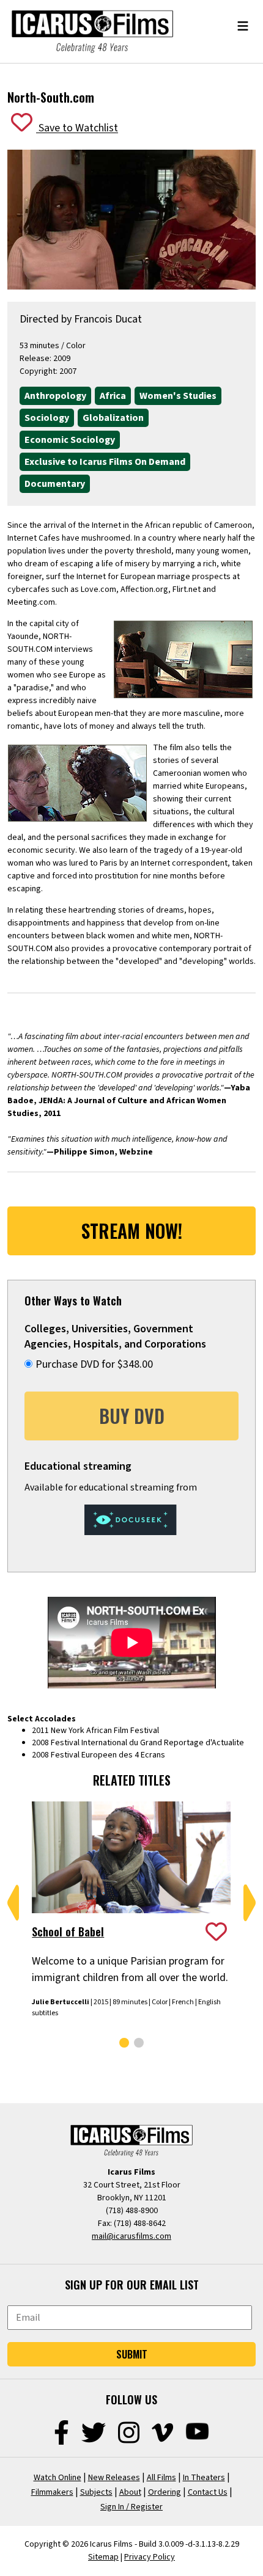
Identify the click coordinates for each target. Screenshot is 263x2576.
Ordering (165, 2492)
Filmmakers (52, 2492)
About (130, 2492)
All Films (161, 2478)
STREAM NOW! (132, 1231)
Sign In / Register (131, 2507)
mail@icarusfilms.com (131, 2236)
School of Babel (68, 1932)
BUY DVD (132, 1416)
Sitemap (103, 2557)
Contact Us (208, 2492)
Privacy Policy (150, 2557)
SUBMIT (132, 2354)
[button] (13, 1903)
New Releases (114, 2478)
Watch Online (57, 2478)
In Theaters (204, 2478)
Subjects (96, 2492)
